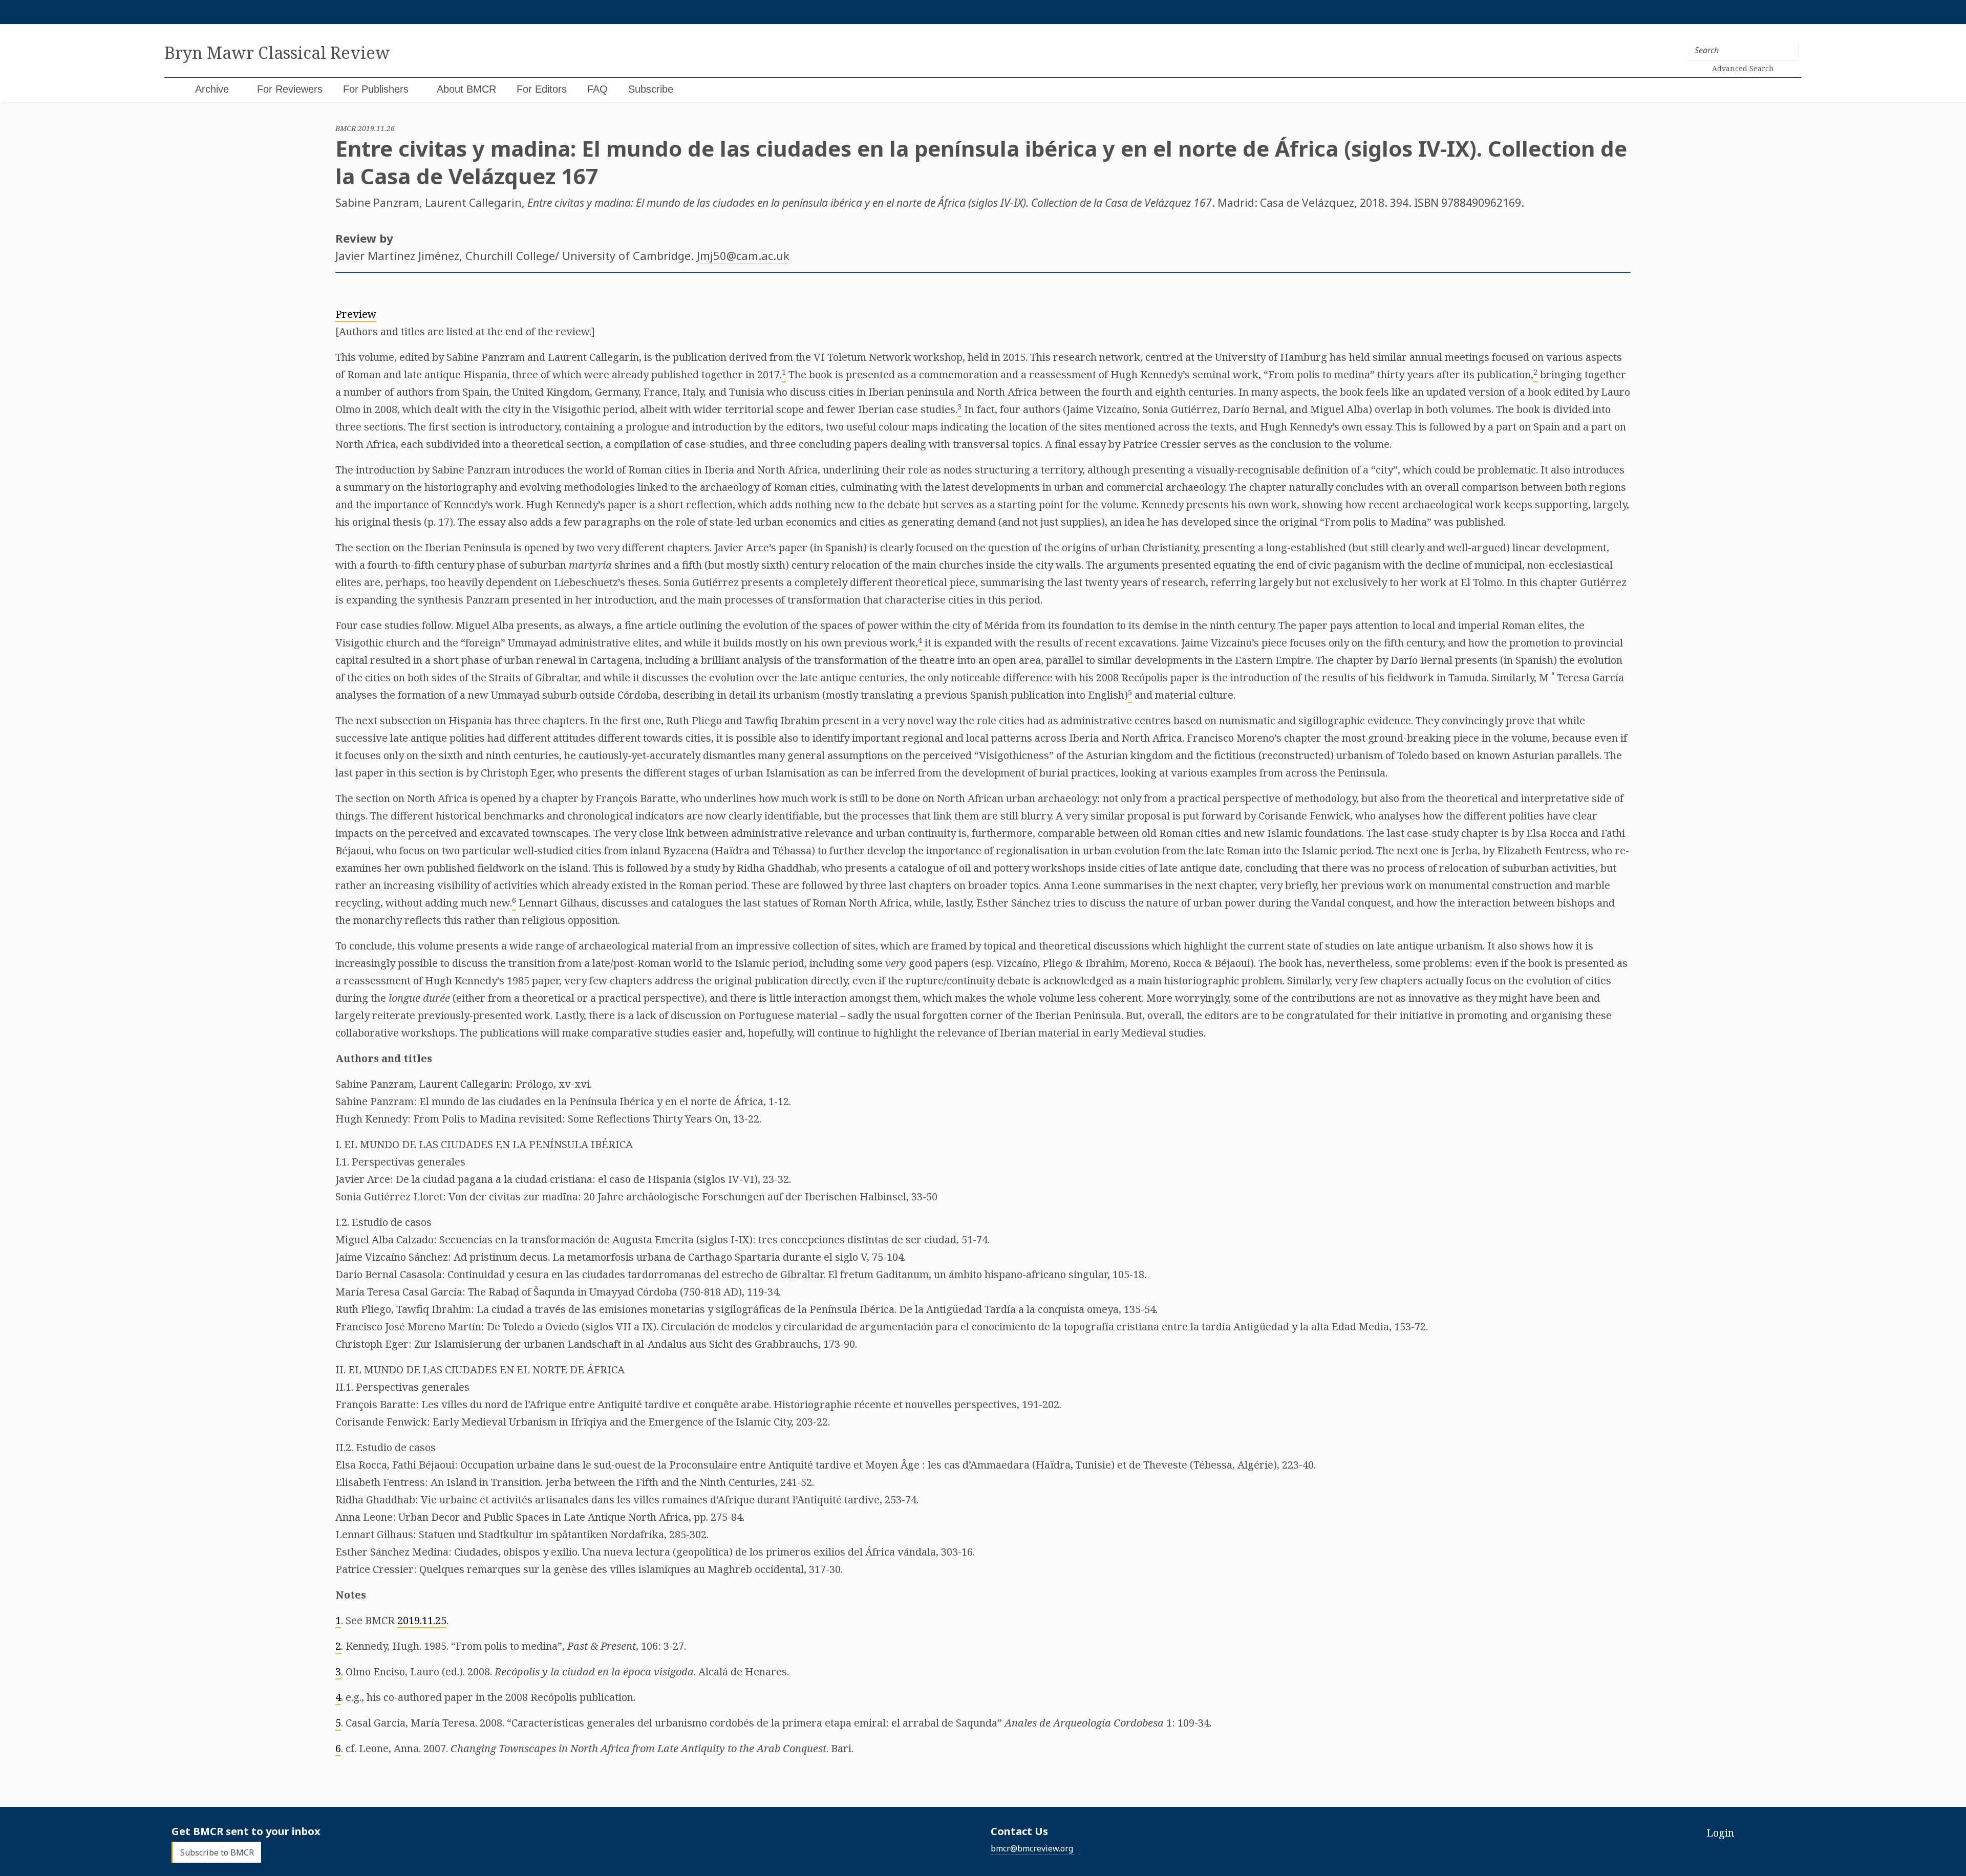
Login (1720, 1833)
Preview (356, 314)
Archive (212, 89)
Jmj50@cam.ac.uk (743, 255)
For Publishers (376, 89)
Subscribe (651, 89)
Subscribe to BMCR (217, 1852)
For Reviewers (290, 89)
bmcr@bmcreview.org (1032, 1848)
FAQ (597, 89)
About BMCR (466, 89)
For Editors (542, 89)
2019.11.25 (422, 1620)
